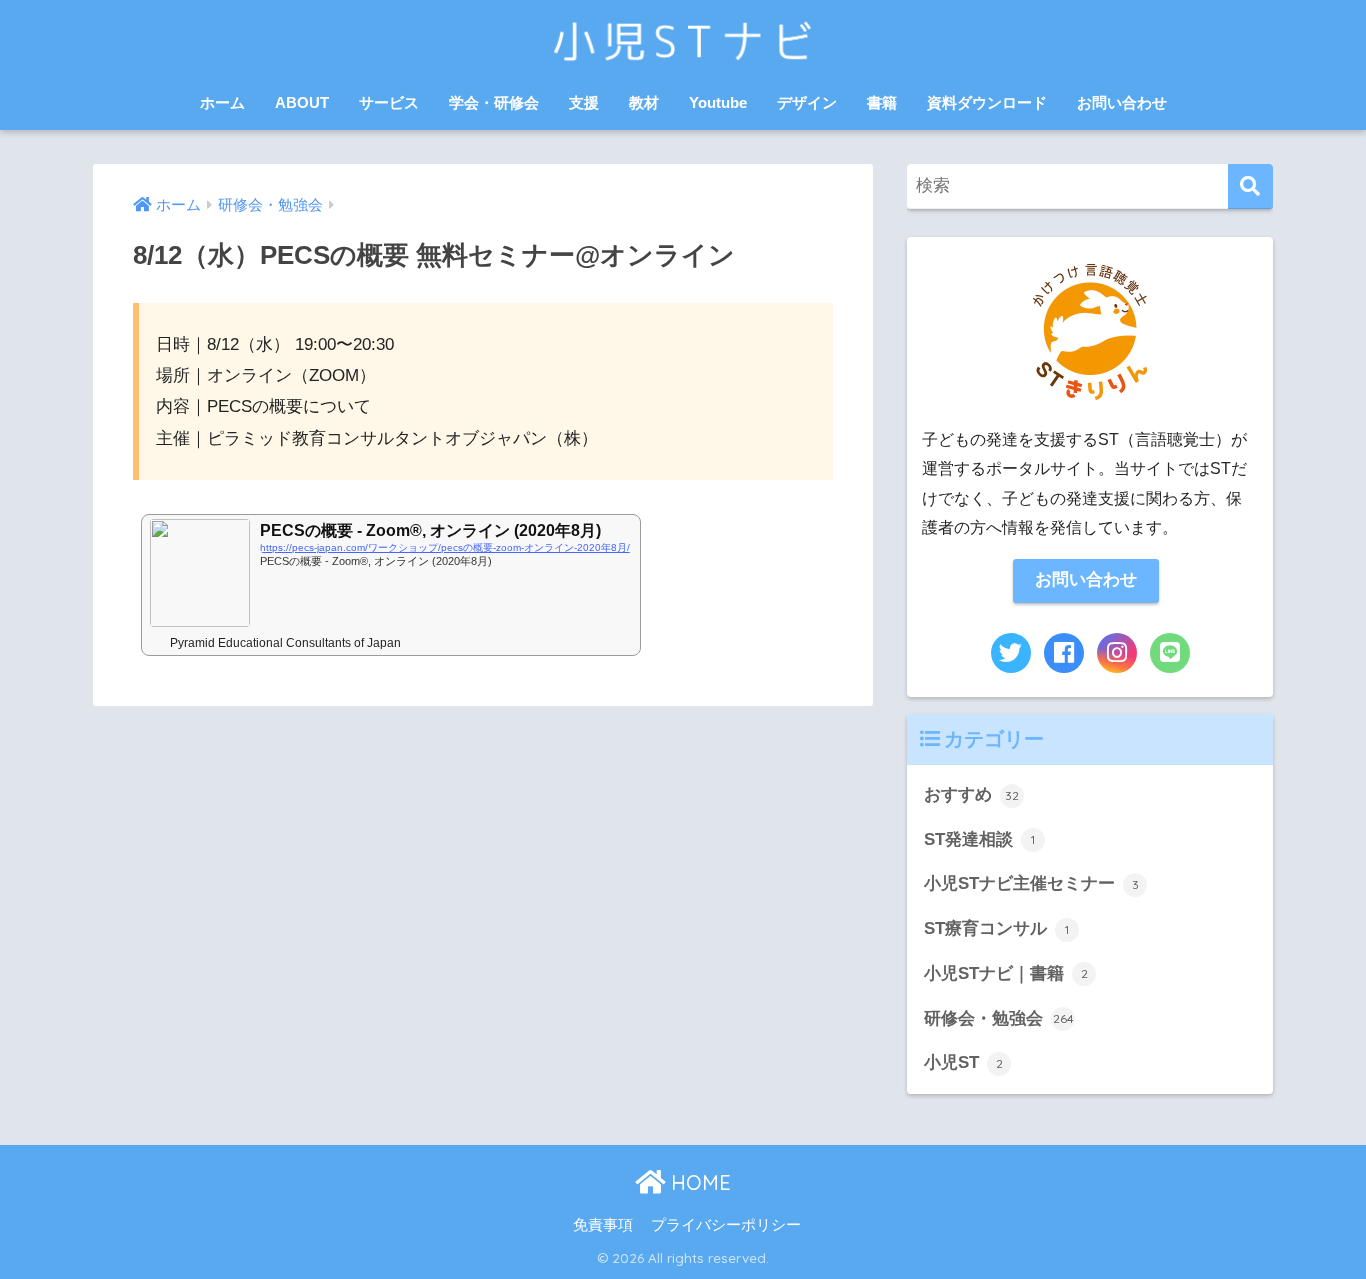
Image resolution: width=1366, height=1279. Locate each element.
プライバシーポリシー (726, 1225)
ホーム (222, 102)
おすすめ (971, 794)
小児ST (963, 1062)
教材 (644, 102)
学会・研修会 (494, 102)
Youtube (718, 102)
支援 (584, 102)
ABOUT (302, 102)
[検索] (1250, 186)
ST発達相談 (979, 839)
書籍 (882, 102)
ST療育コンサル (996, 928)
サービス (389, 102)
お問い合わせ (1122, 102)
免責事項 (603, 1225)
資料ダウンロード (987, 102)
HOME (698, 1182)
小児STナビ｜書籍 (1006, 973)
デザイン (807, 102)
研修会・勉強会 (999, 1018)
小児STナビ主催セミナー (1031, 883)
